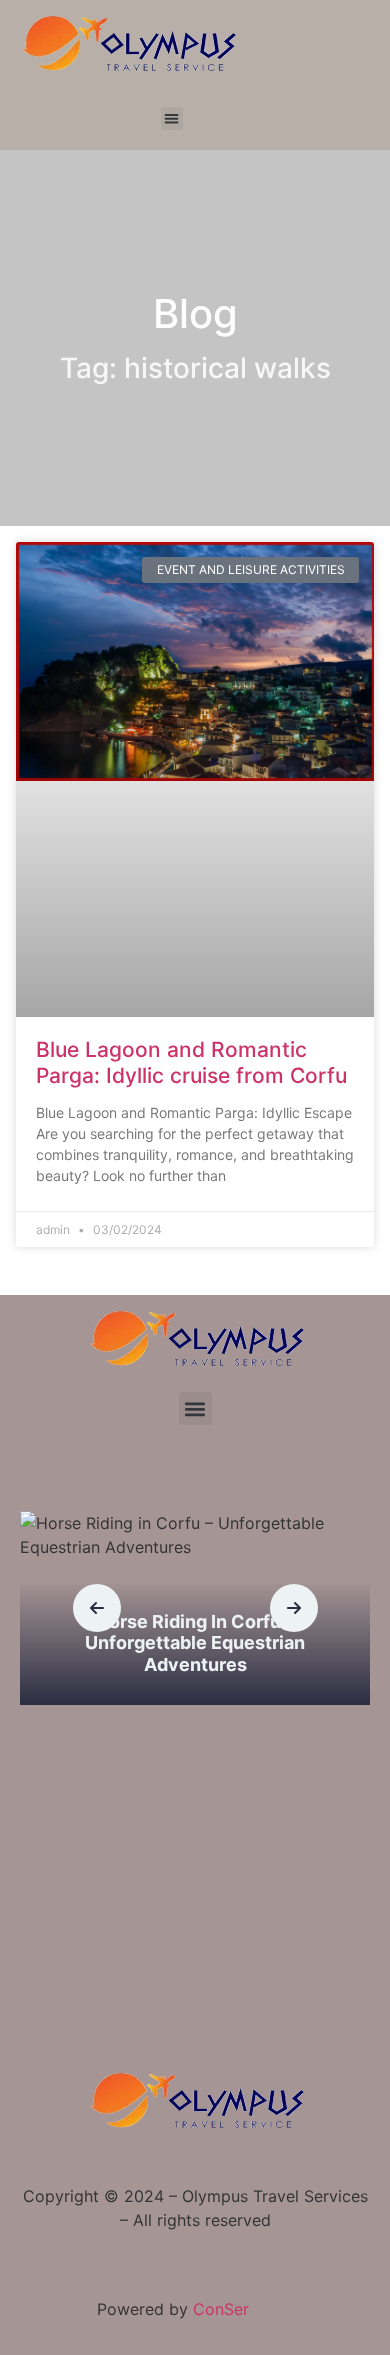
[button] (172, 118)
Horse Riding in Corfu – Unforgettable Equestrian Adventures (195, 1643)
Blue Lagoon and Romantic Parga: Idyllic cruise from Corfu (191, 1062)
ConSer (221, 2309)
